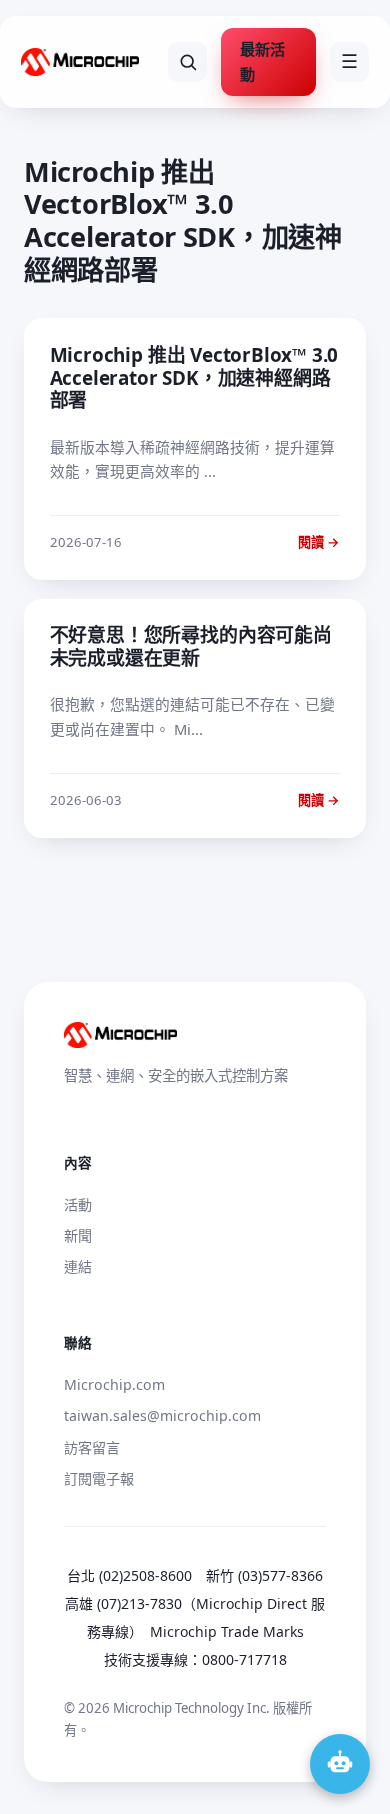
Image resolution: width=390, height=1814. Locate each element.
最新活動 (262, 61)
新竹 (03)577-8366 (264, 1575)
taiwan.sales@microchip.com (162, 1415)
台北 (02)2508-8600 (129, 1575)
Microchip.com (114, 1384)
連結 (78, 1266)
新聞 (78, 1235)
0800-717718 (244, 1659)
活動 (78, 1204)
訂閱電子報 (99, 1478)
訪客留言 (92, 1447)
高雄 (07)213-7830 (123, 1603)
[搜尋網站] (187, 62)
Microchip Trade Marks (227, 1631)
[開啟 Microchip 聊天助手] (340, 1764)
